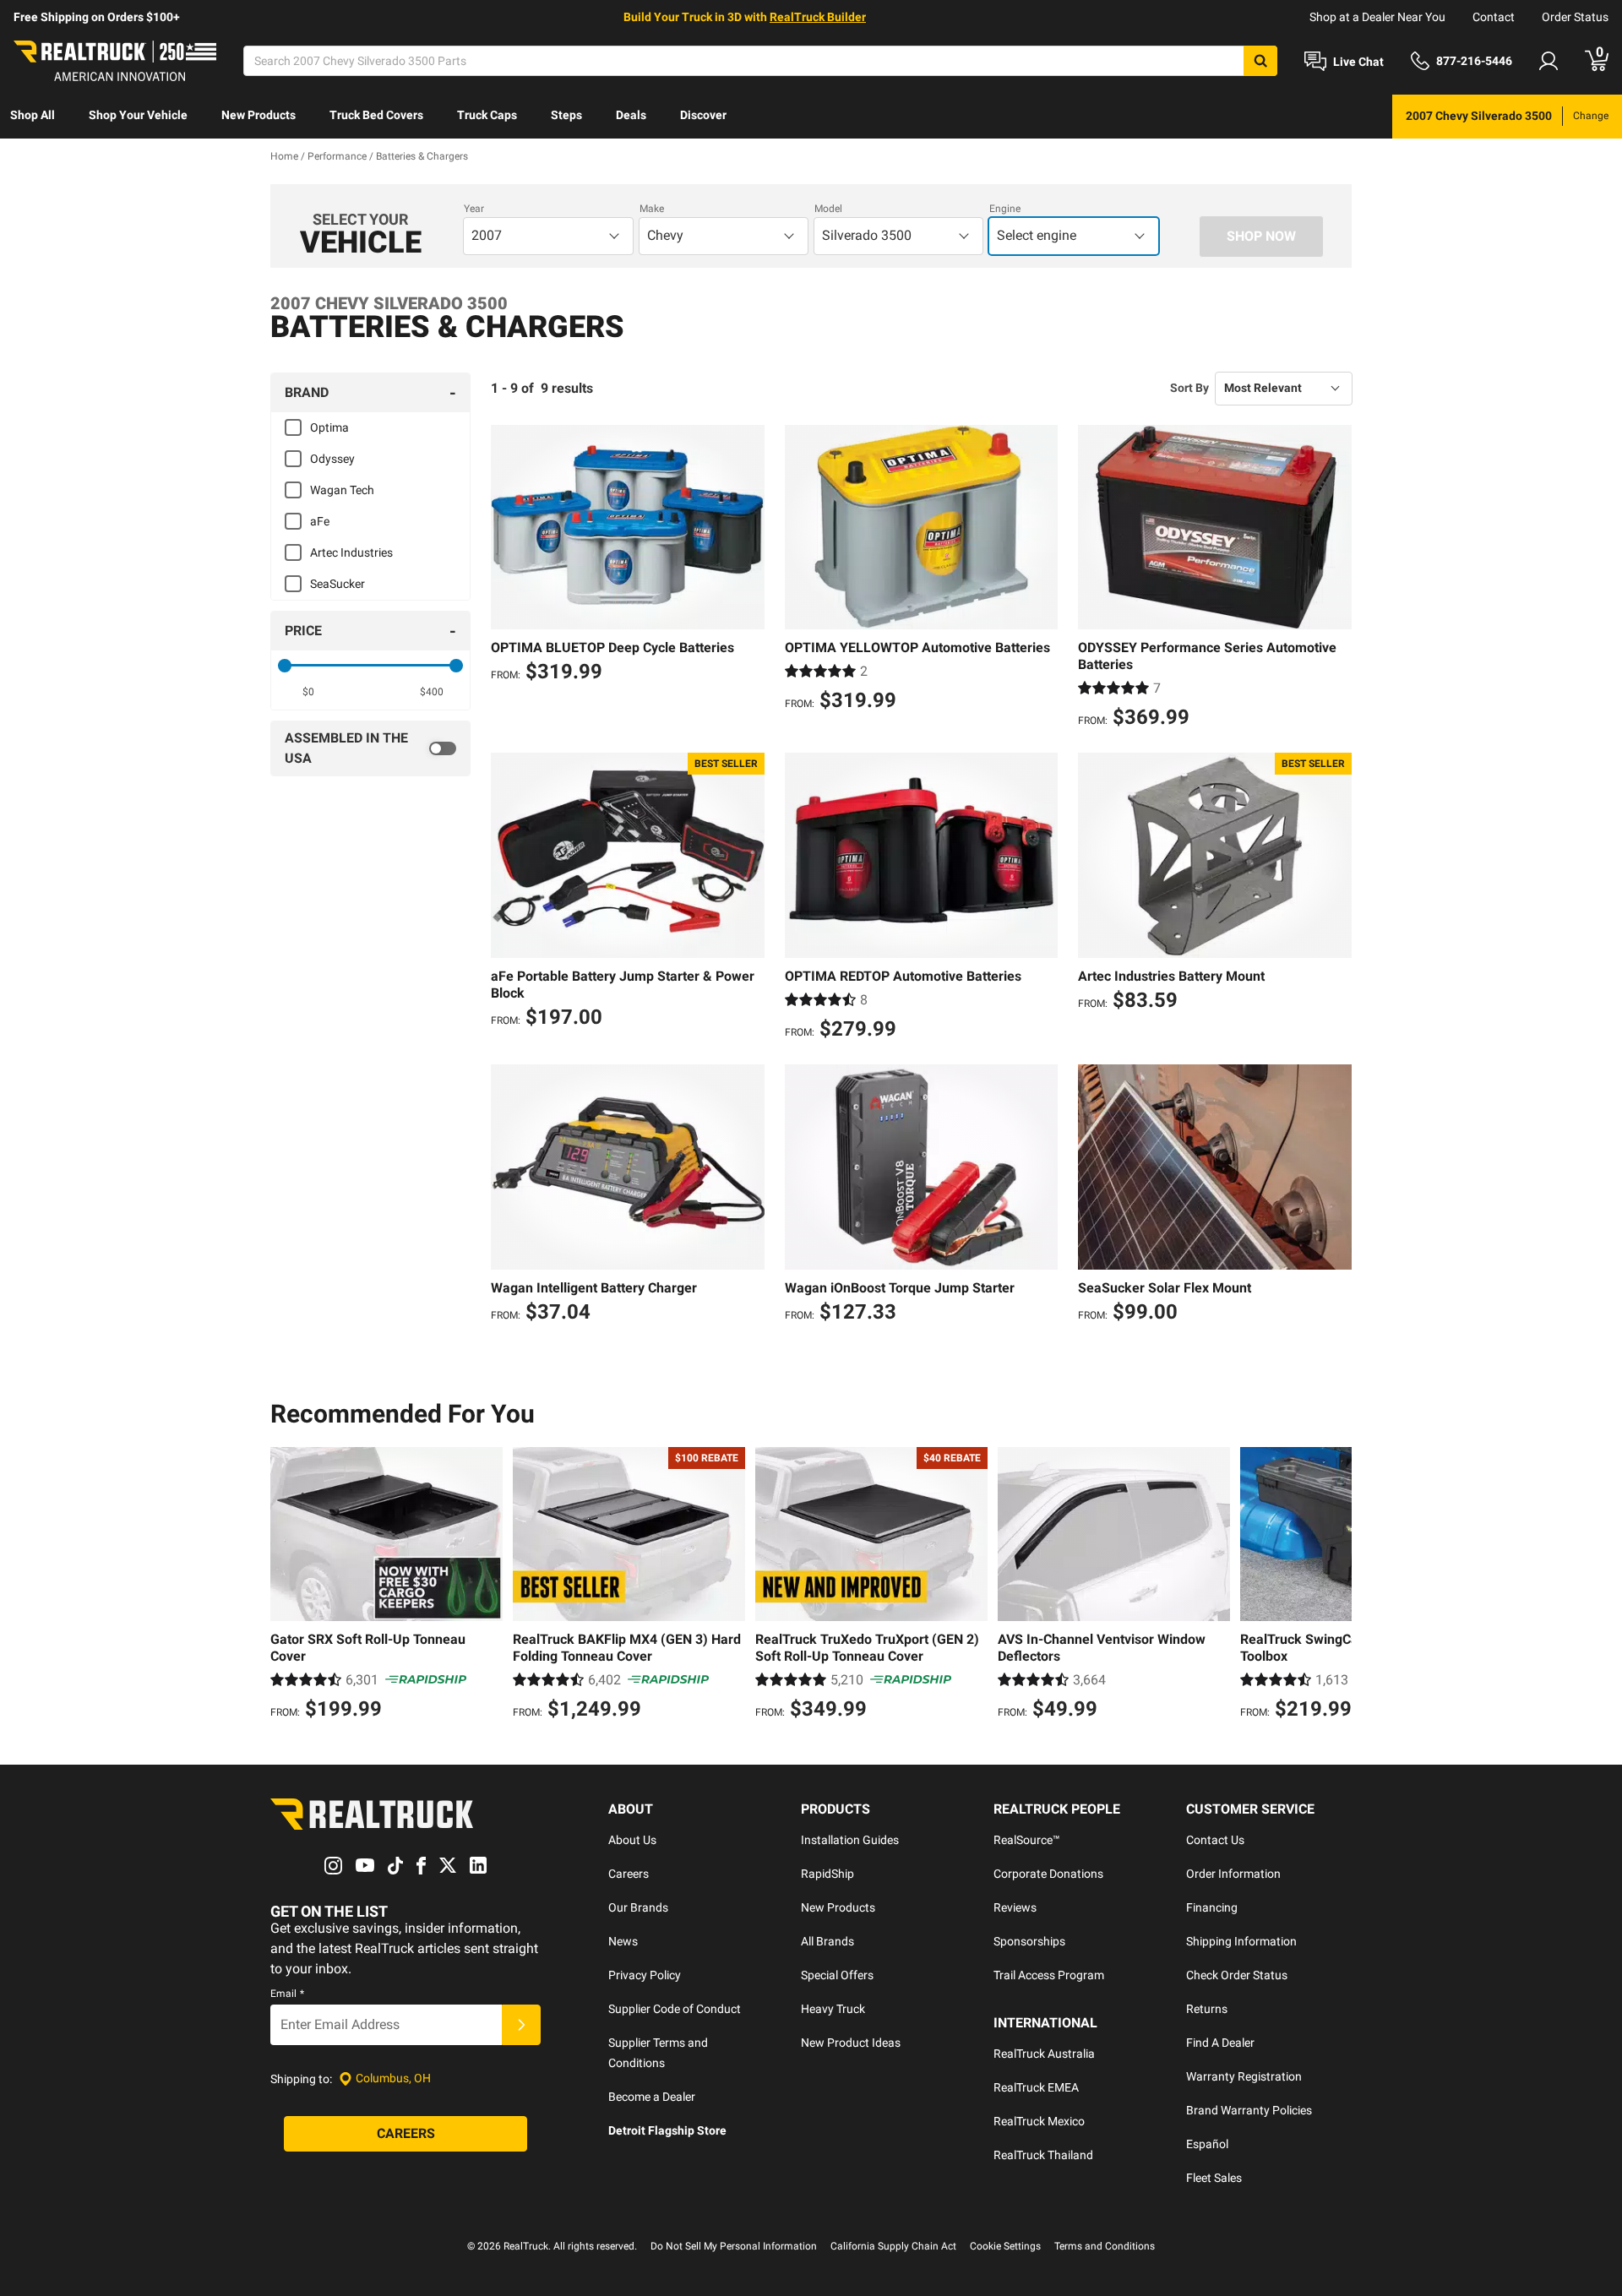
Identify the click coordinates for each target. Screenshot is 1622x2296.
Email (287, 1994)
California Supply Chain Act (893, 2246)
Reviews (1015, 1907)
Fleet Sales (1214, 2178)
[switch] (370, 748)
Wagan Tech (342, 490)
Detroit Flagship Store (667, 2130)
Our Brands (638, 1907)
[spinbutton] (309, 692)
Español (1207, 2144)
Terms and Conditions (1105, 2246)
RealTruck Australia (1044, 2054)
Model (828, 209)
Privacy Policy (645, 1975)
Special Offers (837, 1975)
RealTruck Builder (818, 17)
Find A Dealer (1220, 2043)
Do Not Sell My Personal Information (734, 2246)
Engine (1005, 209)
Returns (1207, 2009)
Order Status (1575, 17)
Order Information (1233, 1874)
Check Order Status (1237, 1975)
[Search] (1260, 61)
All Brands (827, 1941)
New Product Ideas (851, 2043)
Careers (629, 1874)
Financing (1212, 1907)
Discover (703, 115)
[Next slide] (1335, 1586)
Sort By (1189, 388)
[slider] (285, 666)
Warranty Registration (1244, 2076)
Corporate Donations (1048, 1874)
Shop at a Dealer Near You (1377, 17)
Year (474, 209)
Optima (329, 427)
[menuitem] (33, 117)
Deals (631, 115)
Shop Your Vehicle (138, 115)
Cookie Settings (1005, 2246)
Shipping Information (1241, 1941)
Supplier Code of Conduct (675, 2009)
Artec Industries (351, 552)
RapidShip (827, 1874)
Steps (566, 115)
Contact (1494, 17)
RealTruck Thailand (1043, 2155)
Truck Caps (487, 115)
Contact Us (1215, 1840)
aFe (320, 521)
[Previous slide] (287, 1586)
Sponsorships (1029, 1941)
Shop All (33, 115)
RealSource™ (1027, 1840)
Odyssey (332, 459)
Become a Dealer (652, 2097)
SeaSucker (337, 584)
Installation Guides (850, 1840)
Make (652, 209)
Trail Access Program (1049, 1975)
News (623, 1941)
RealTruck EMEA (1036, 2087)
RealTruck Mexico (1039, 2121)
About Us (632, 1840)
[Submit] (521, 2025)
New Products (259, 115)
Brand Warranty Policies (1249, 2110)
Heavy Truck (833, 2009)
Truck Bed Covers (376, 115)
